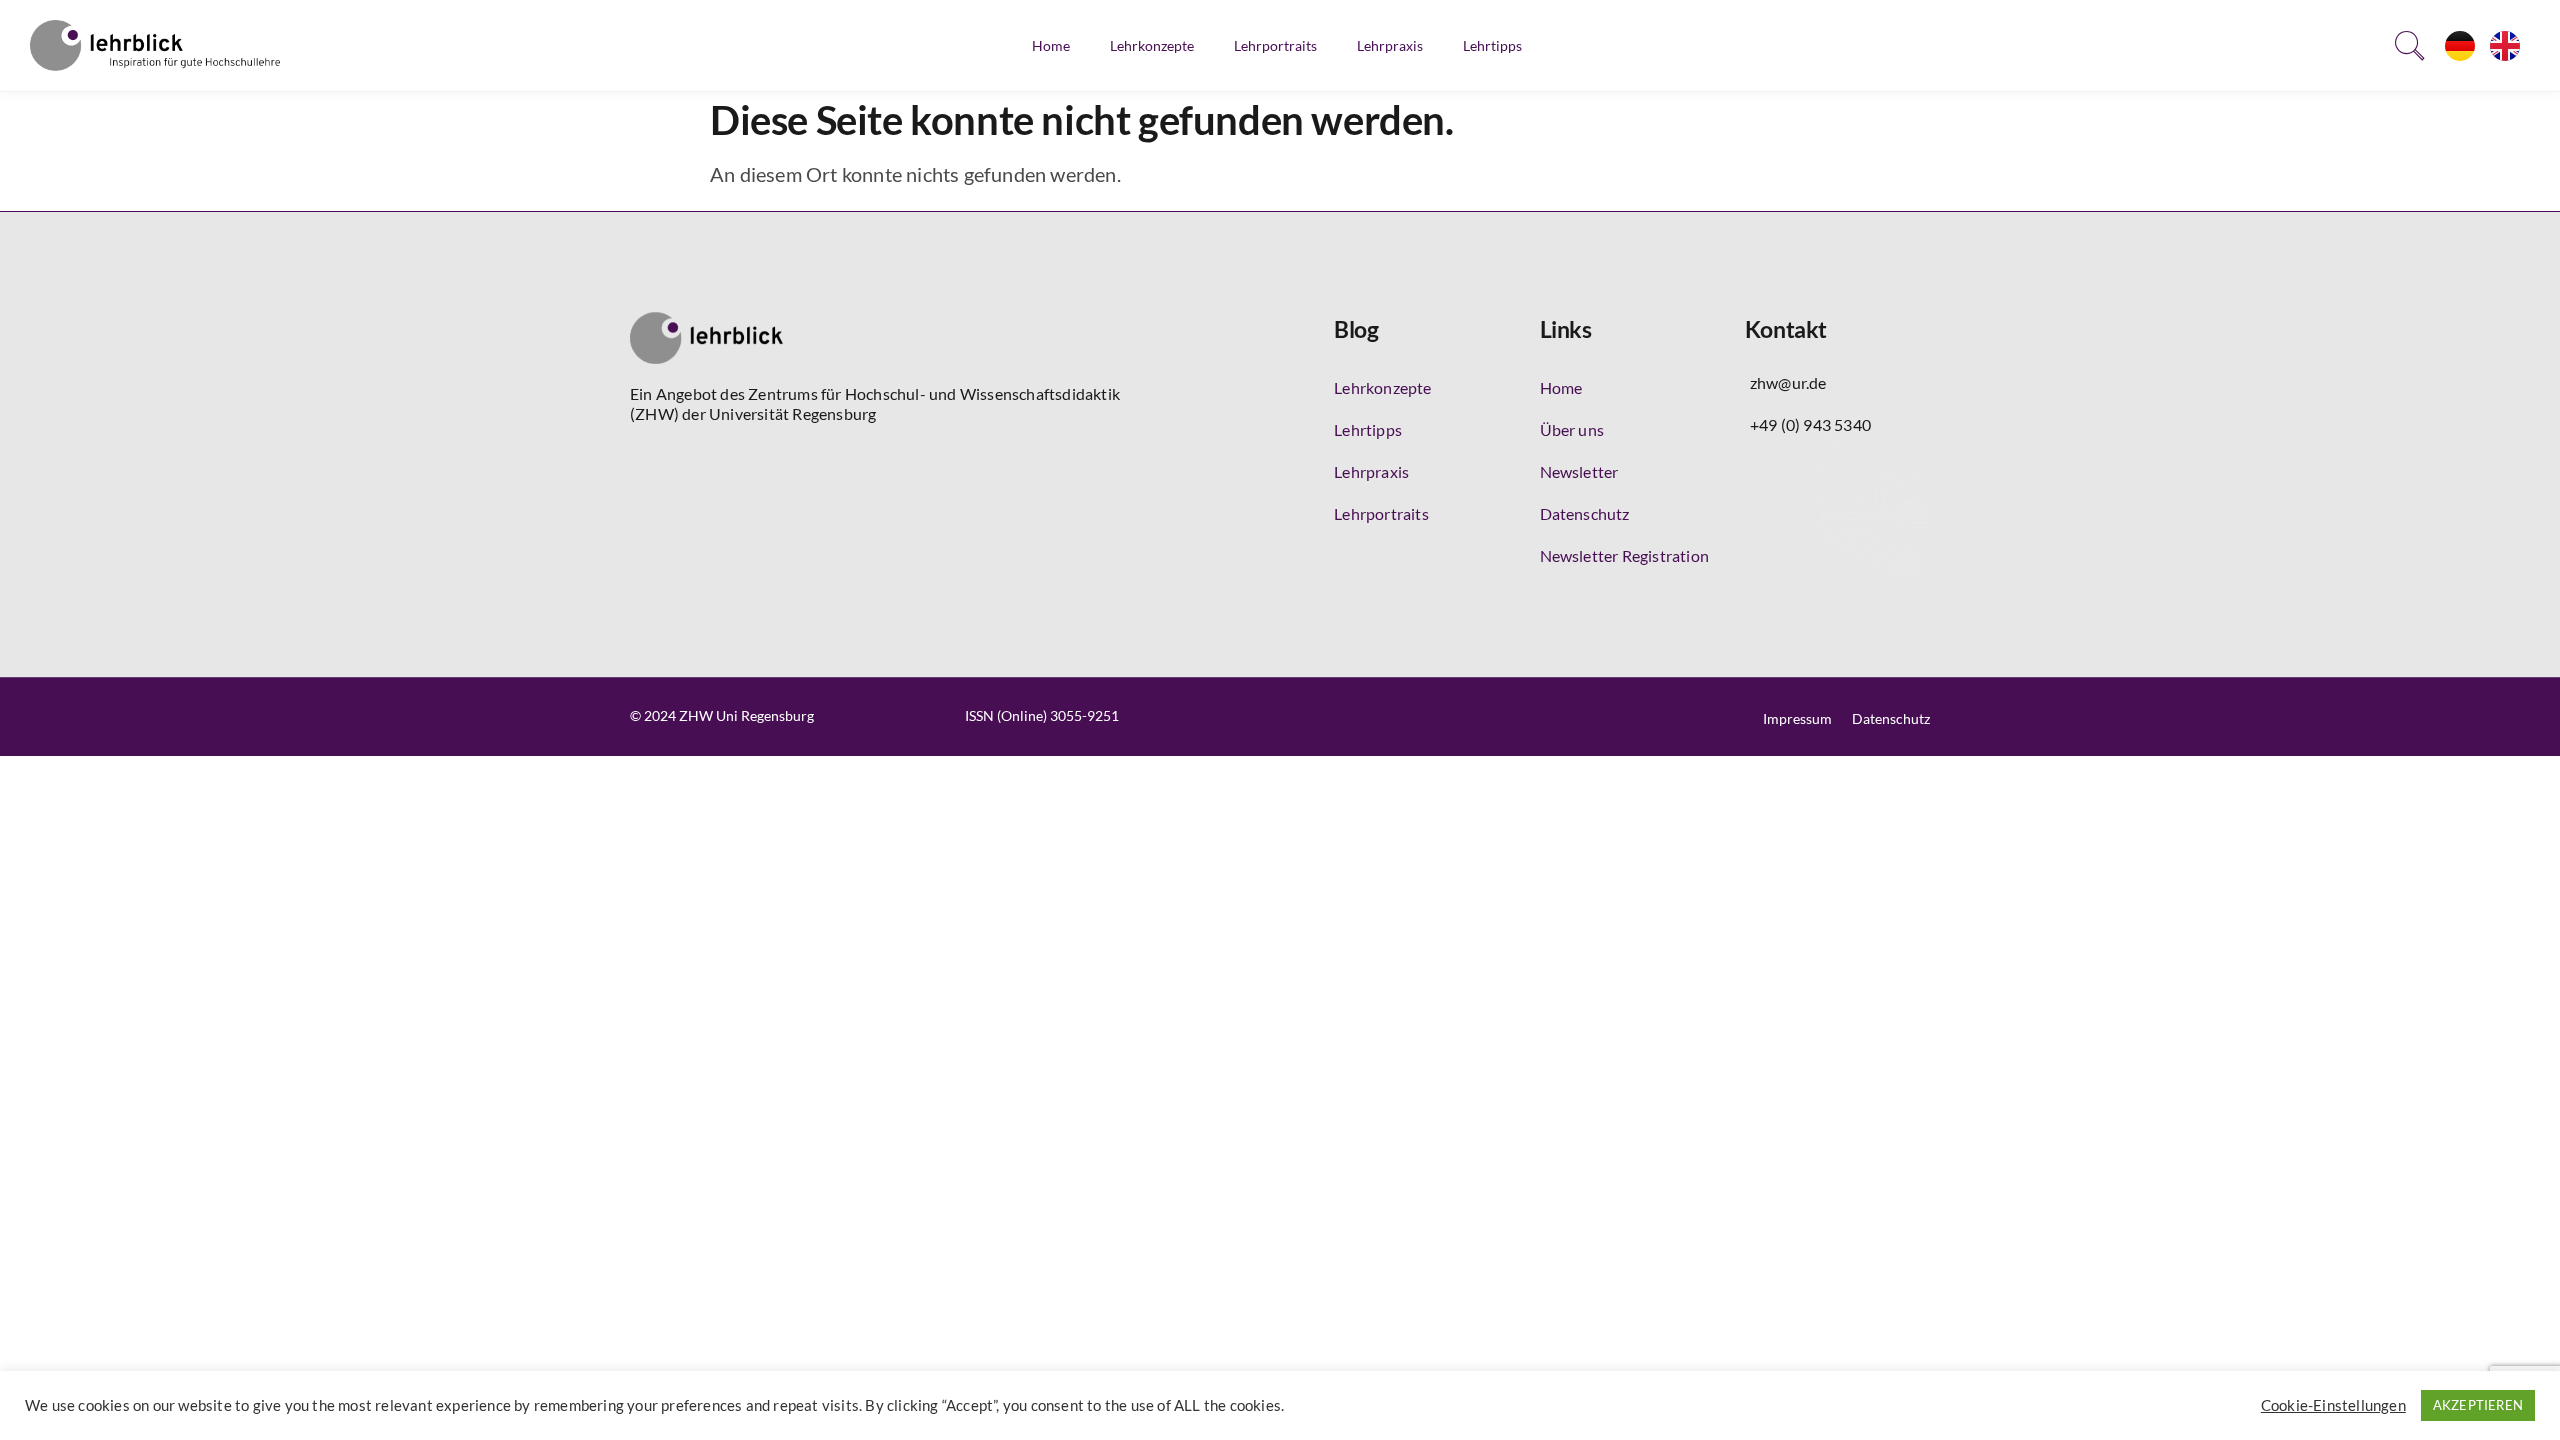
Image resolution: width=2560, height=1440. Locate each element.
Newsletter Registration (1625, 555)
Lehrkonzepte (1152, 45)
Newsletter (1579, 471)
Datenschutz (1585, 513)
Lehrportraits (1275, 45)
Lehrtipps (1492, 45)
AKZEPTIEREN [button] (2478, 1405)
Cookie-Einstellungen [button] (2333, 1405)
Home (1051, 45)
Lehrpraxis (1390, 45)
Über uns (1572, 429)
